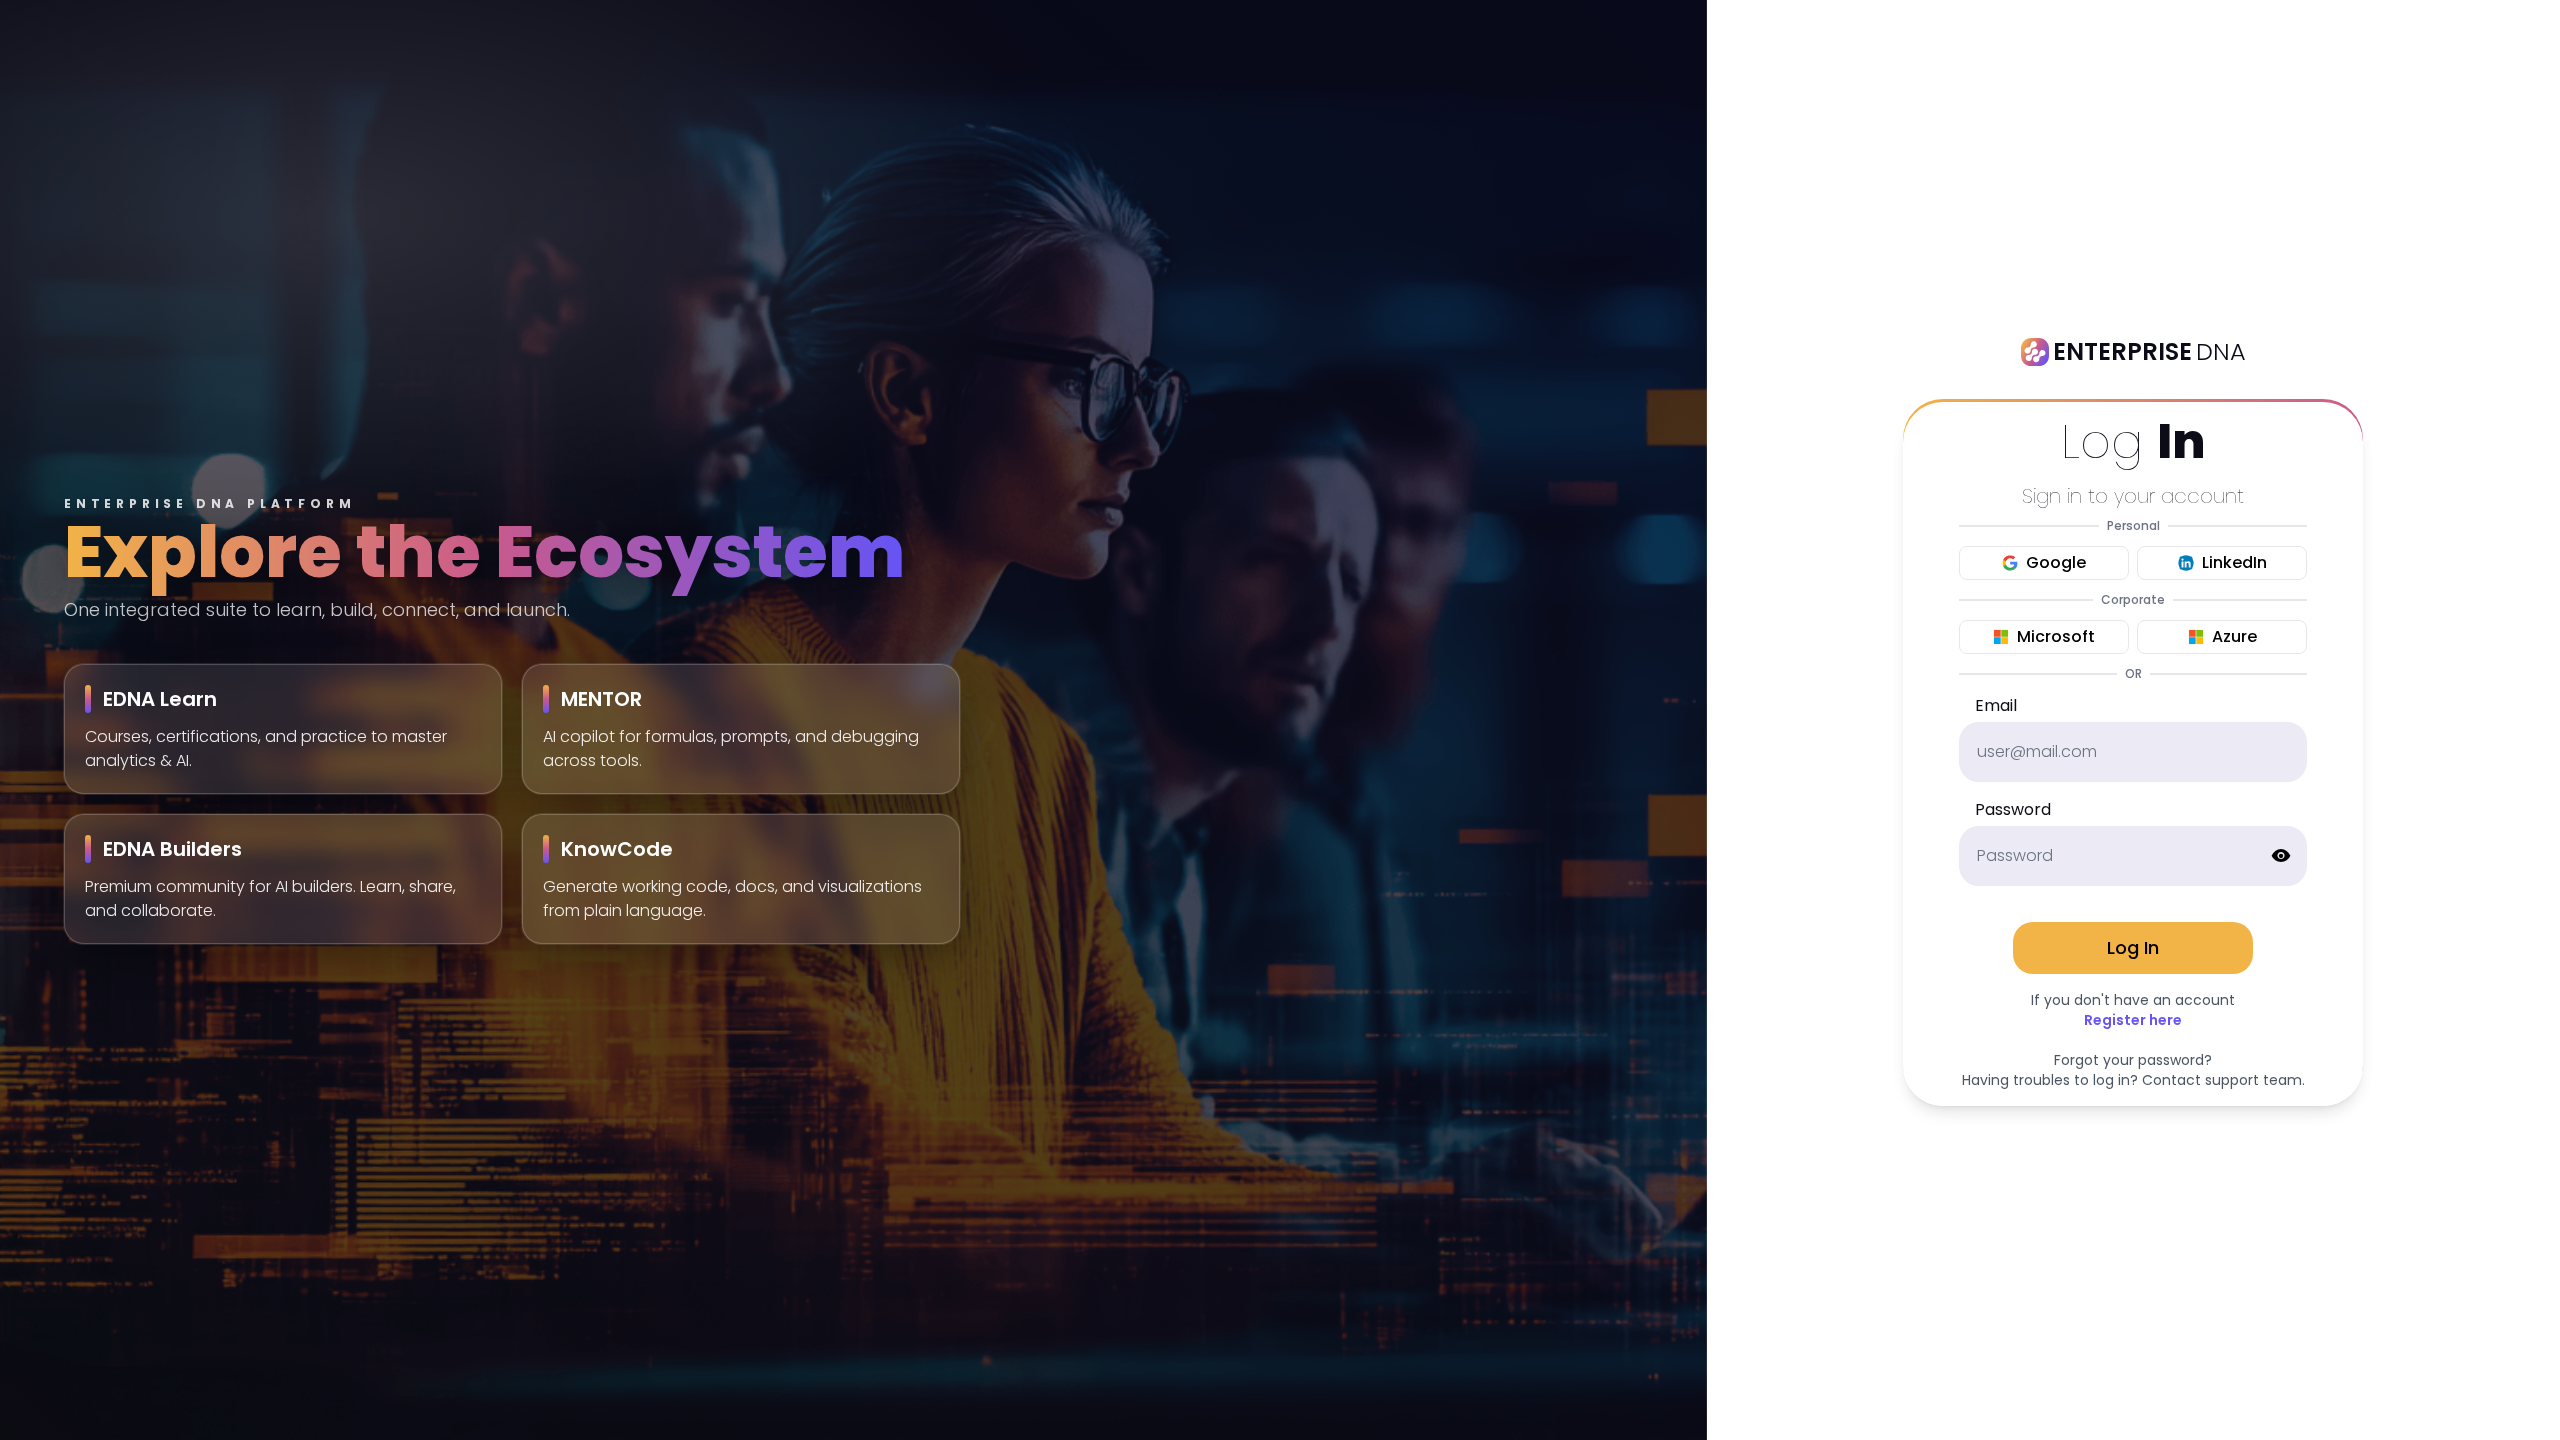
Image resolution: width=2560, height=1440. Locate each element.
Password (2013, 809)
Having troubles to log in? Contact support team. (2133, 1080)
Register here (2133, 1020)
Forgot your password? (2133, 1060)
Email (1996, 705)
